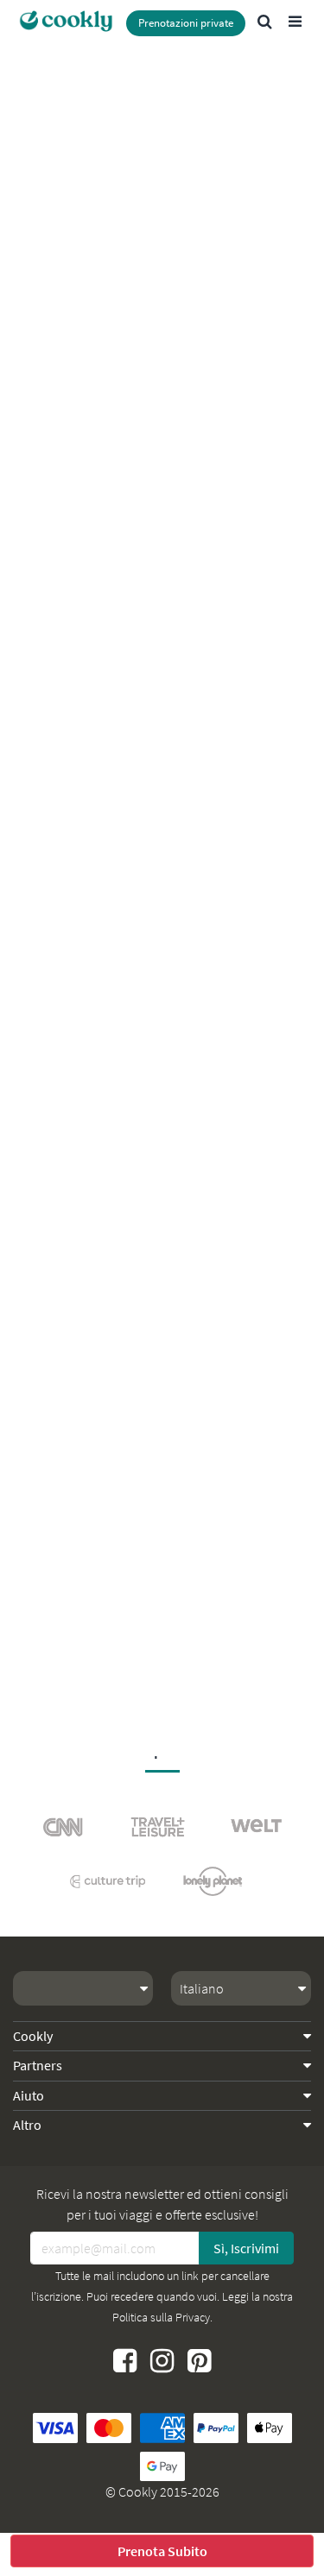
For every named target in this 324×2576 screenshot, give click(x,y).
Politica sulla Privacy (161, 2317)
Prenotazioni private (186, 23)
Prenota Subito (162, 2551)
